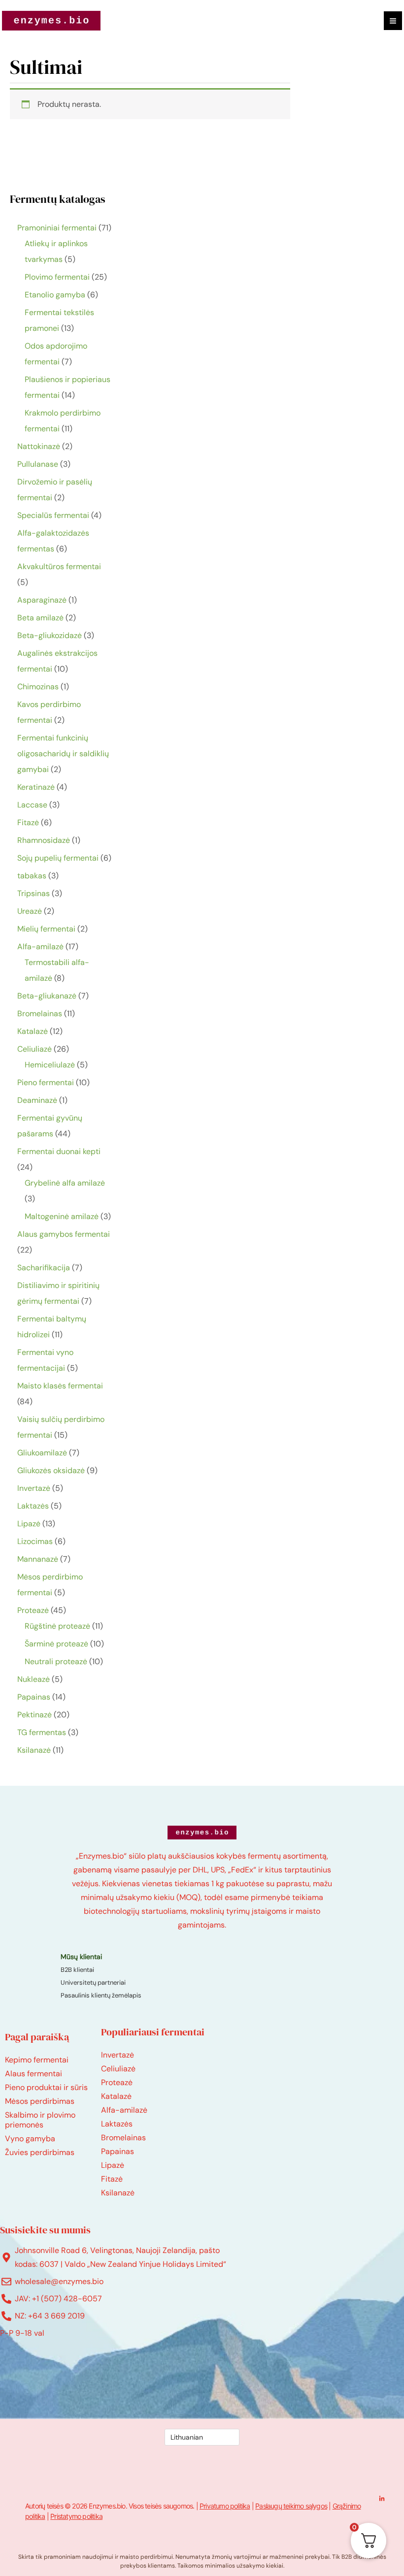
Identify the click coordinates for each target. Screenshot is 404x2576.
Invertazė (118, 2055)
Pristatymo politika (76, 2516)
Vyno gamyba (30, 2139)
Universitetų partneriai (93, 1982)
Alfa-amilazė (124, 2110)
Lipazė (113, 2165)
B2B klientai (77, 1970)
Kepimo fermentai (37, 2060)
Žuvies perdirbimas (40, 2152)
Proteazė (117, 2082)
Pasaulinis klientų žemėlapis (101, 1995)
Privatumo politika (225, 2506)
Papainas (118, 2151)
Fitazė (112, 2179)
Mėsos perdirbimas (40, 2101)
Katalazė (116, 2096)
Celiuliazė (118, 2069)
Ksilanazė (118, 2193)
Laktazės (117, 2124)
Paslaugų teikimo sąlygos (291, 2506)
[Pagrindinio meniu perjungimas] (393, 20)
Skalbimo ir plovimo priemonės (40, 2120)
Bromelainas (123, 2138)
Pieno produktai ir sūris (46, 2087)
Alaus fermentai (34, 2074)
